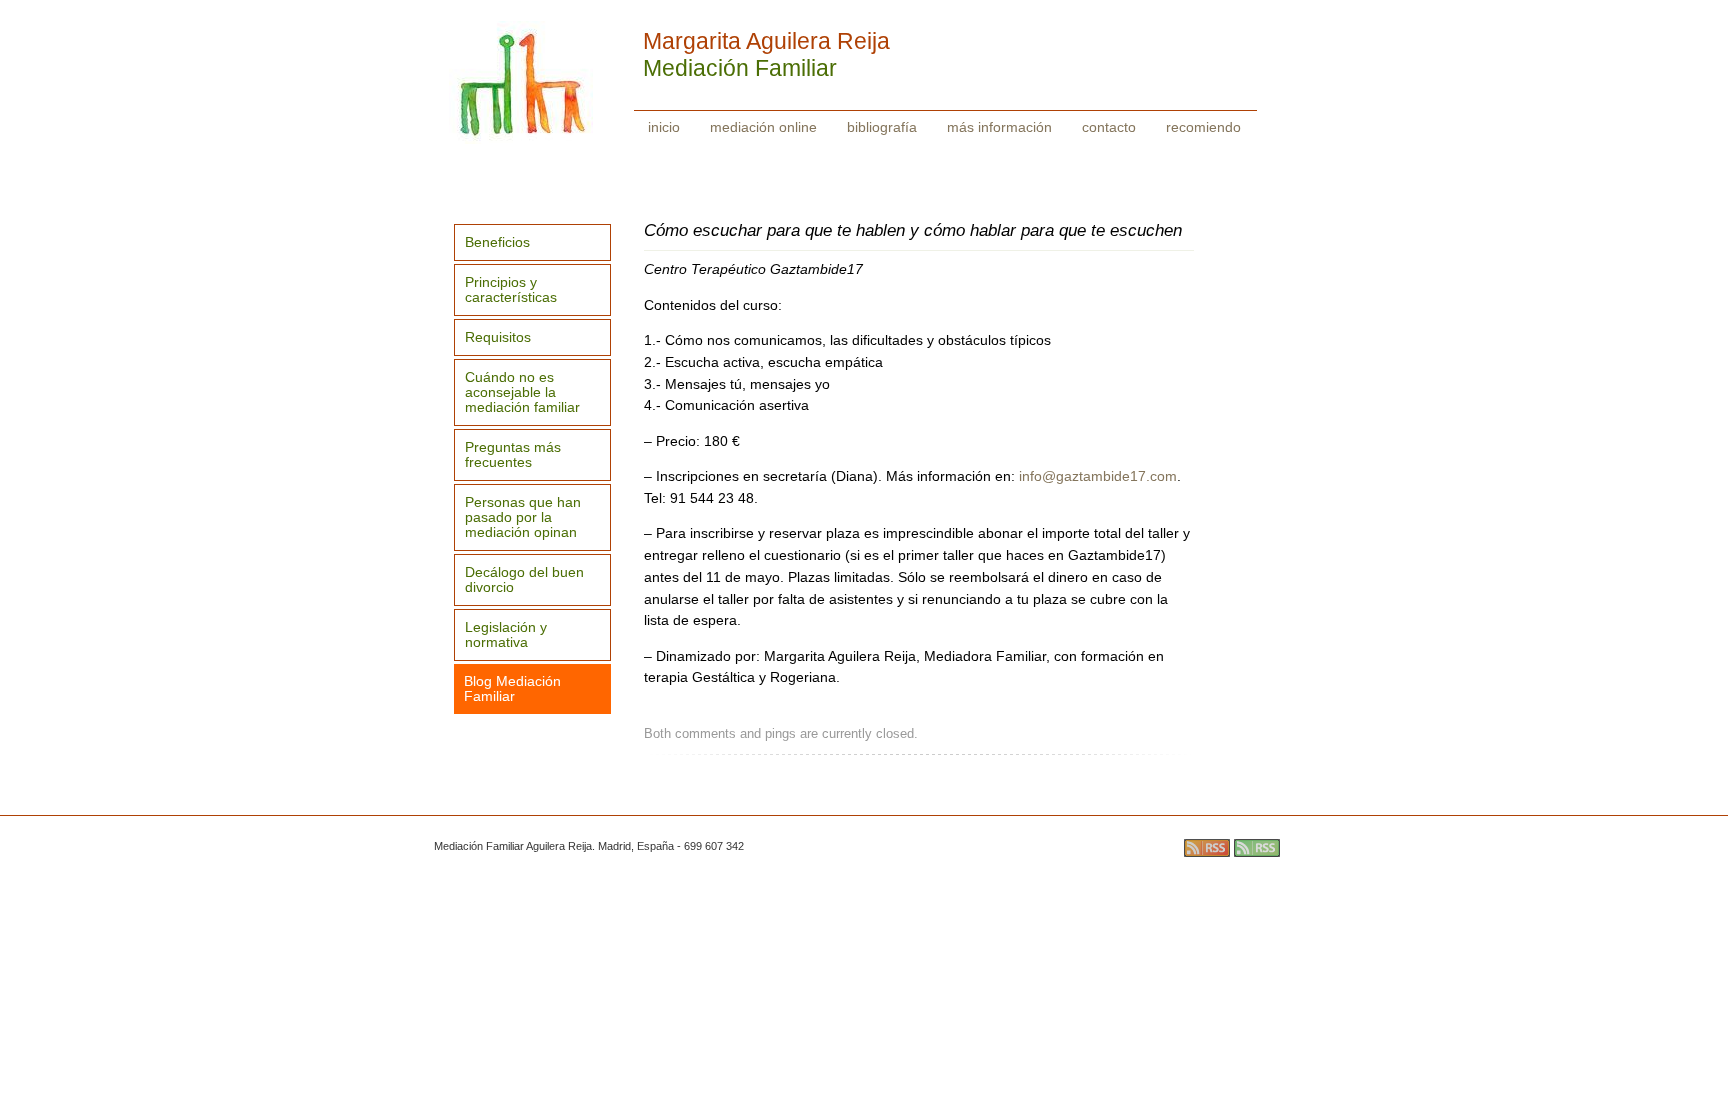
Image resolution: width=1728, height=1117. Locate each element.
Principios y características (511, 290)
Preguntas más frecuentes (513, 455)
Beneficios (497, 242)
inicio (664, 127)
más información (999, 127)
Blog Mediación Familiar (512, 689)
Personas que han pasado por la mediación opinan (523, 517)
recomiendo (1203, 127)
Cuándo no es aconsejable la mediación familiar (522, 392)
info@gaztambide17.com (1098, 476)
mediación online (763, 127)
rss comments (1257, 848)
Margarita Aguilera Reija (766, 41)
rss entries (1207, 848)
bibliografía (882, 127)
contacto (1109, 127)
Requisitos (498, 337)
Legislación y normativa (506, 635)
